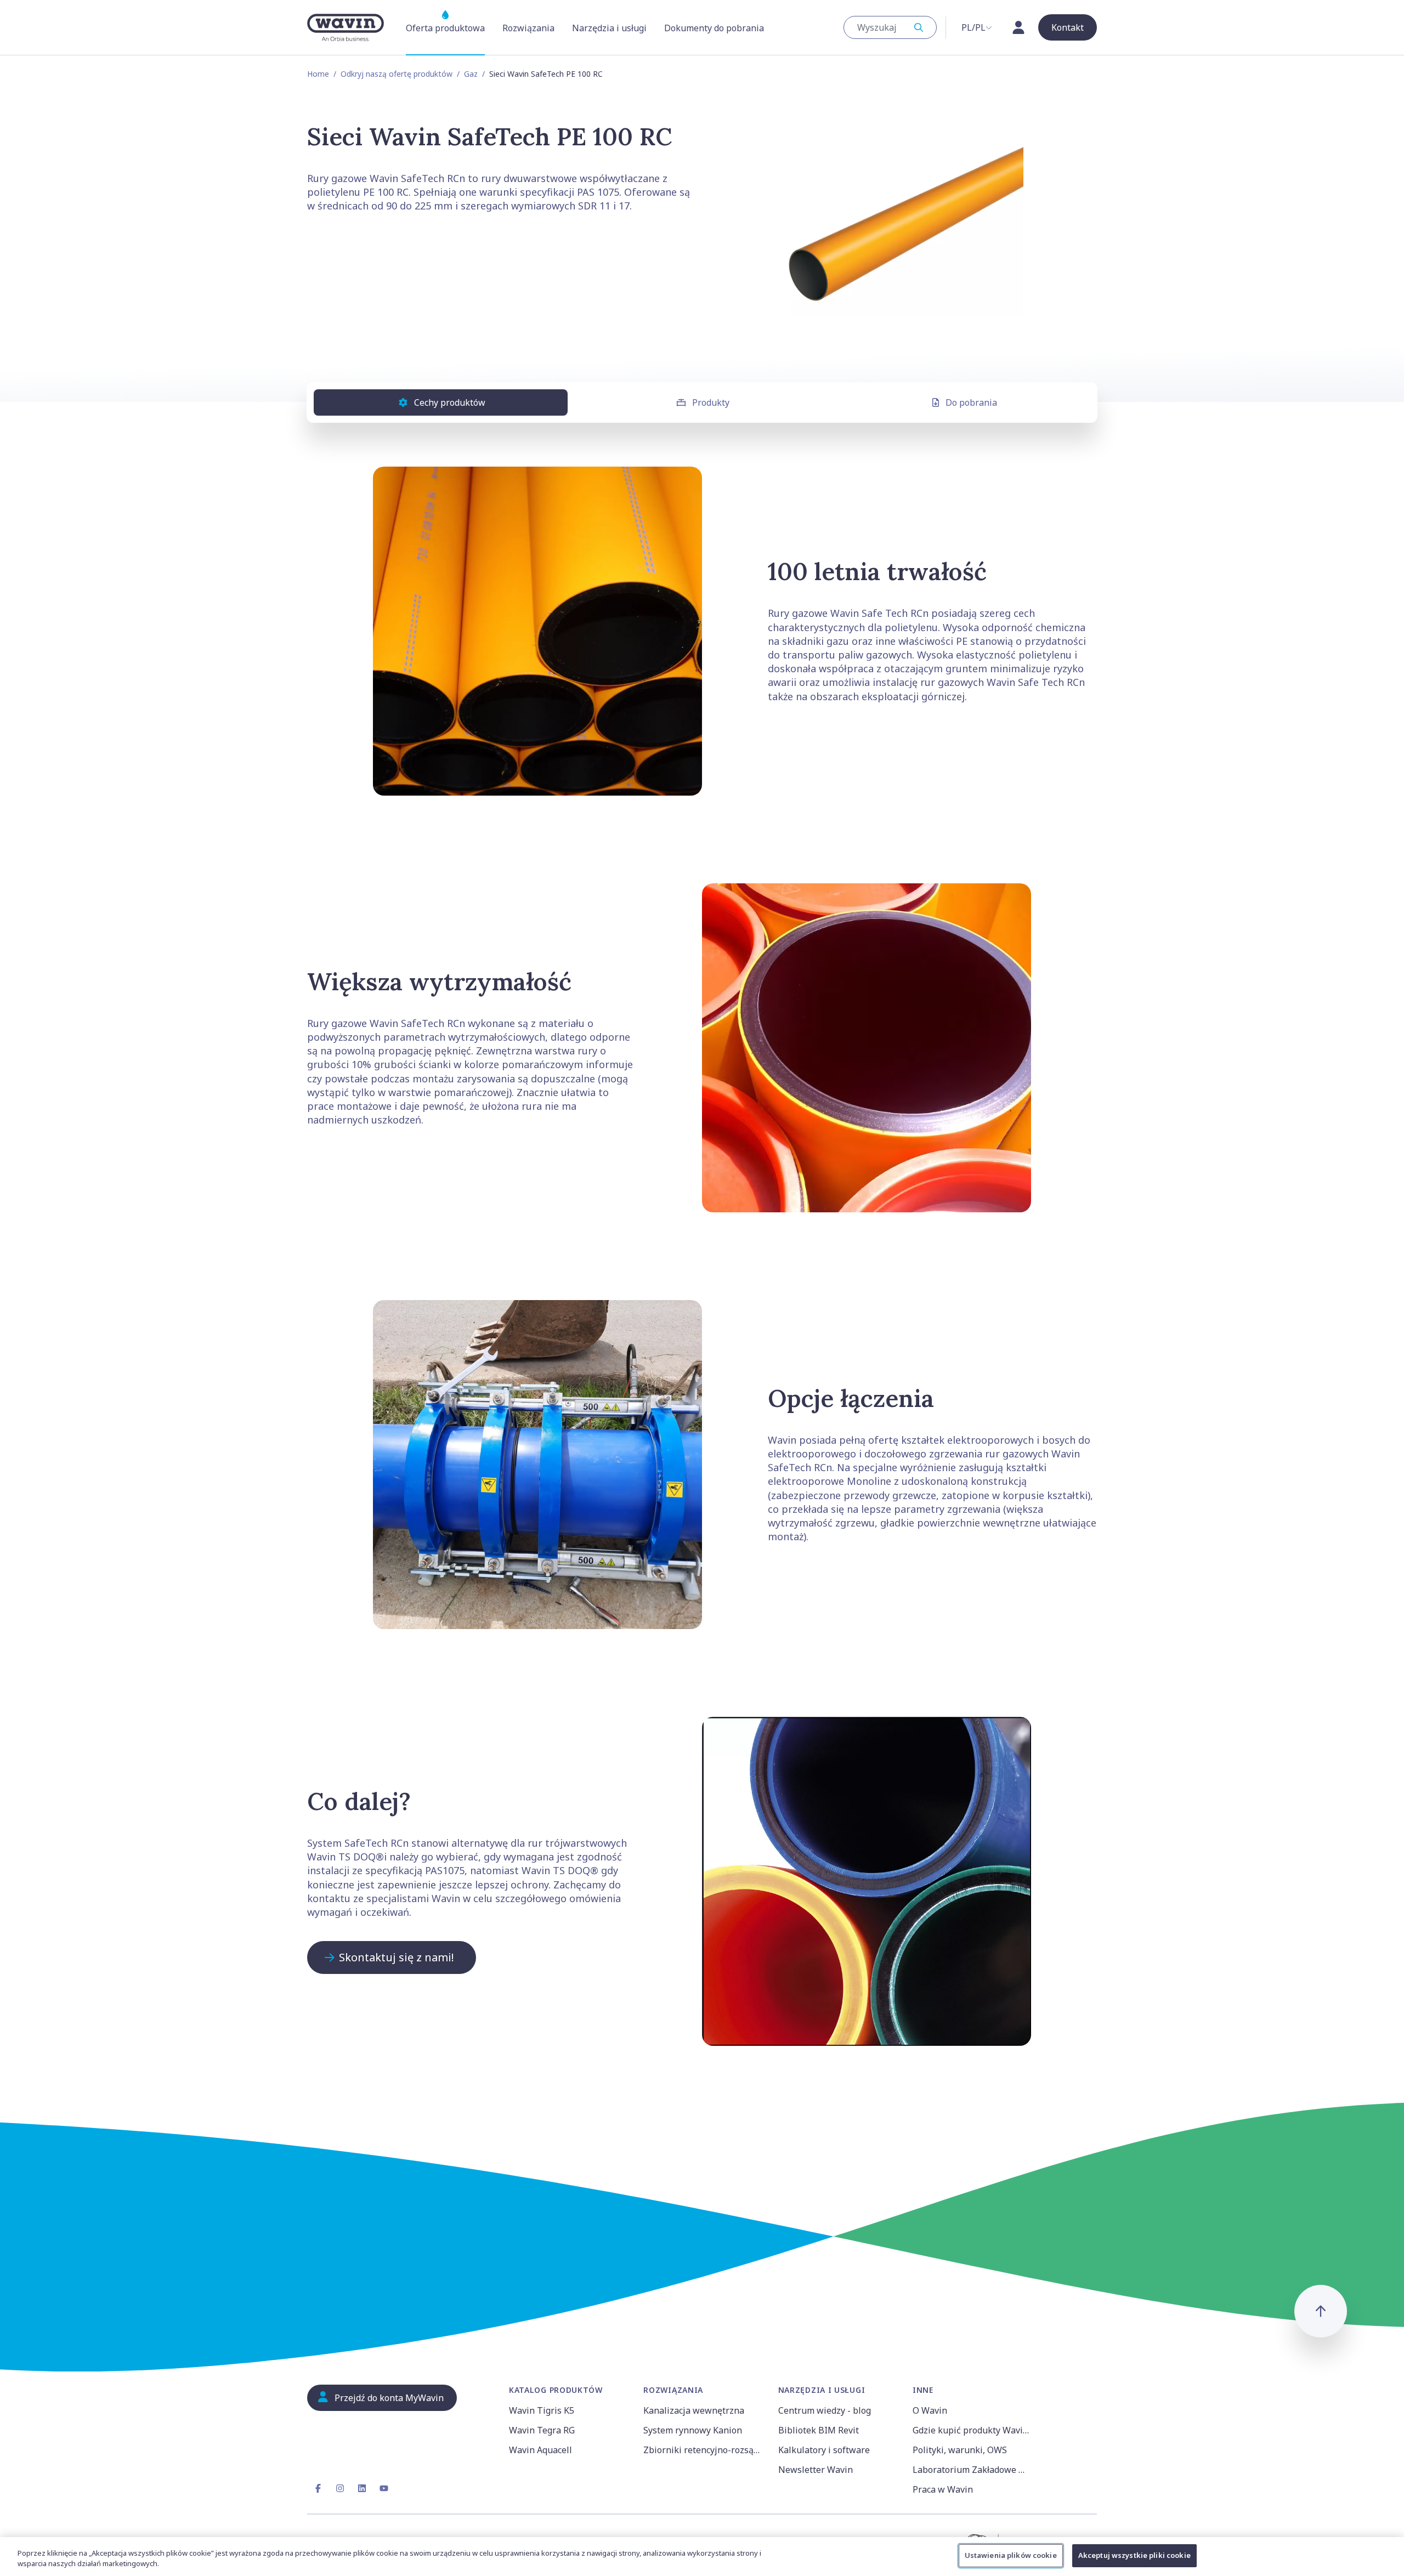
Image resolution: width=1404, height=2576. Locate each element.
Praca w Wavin (943, 2489)
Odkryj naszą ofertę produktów (397, 74)
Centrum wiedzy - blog (825, 2410)
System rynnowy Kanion (693, 2430)
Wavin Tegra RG (542, 2430)
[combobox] (890, 27)
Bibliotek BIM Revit (819, 2430)
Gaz (471, 74)
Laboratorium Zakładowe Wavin (973, 2470)
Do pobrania (971, 402)
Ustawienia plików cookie (1011, 2555)
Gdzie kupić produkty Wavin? (972, 2430)
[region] (702, 2557)
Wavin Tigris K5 (542, 2410)
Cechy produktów (450, 402)
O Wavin (930, 2410)
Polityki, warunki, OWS (960, 2450)
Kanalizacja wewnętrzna (694, 2410)
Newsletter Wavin (816, 2470)
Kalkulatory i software (824, 2450)
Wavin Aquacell (540, 2450)
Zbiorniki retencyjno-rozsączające (704, 2450)
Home (318, 74)
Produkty (711, 402)
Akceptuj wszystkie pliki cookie (1134, 2555)
